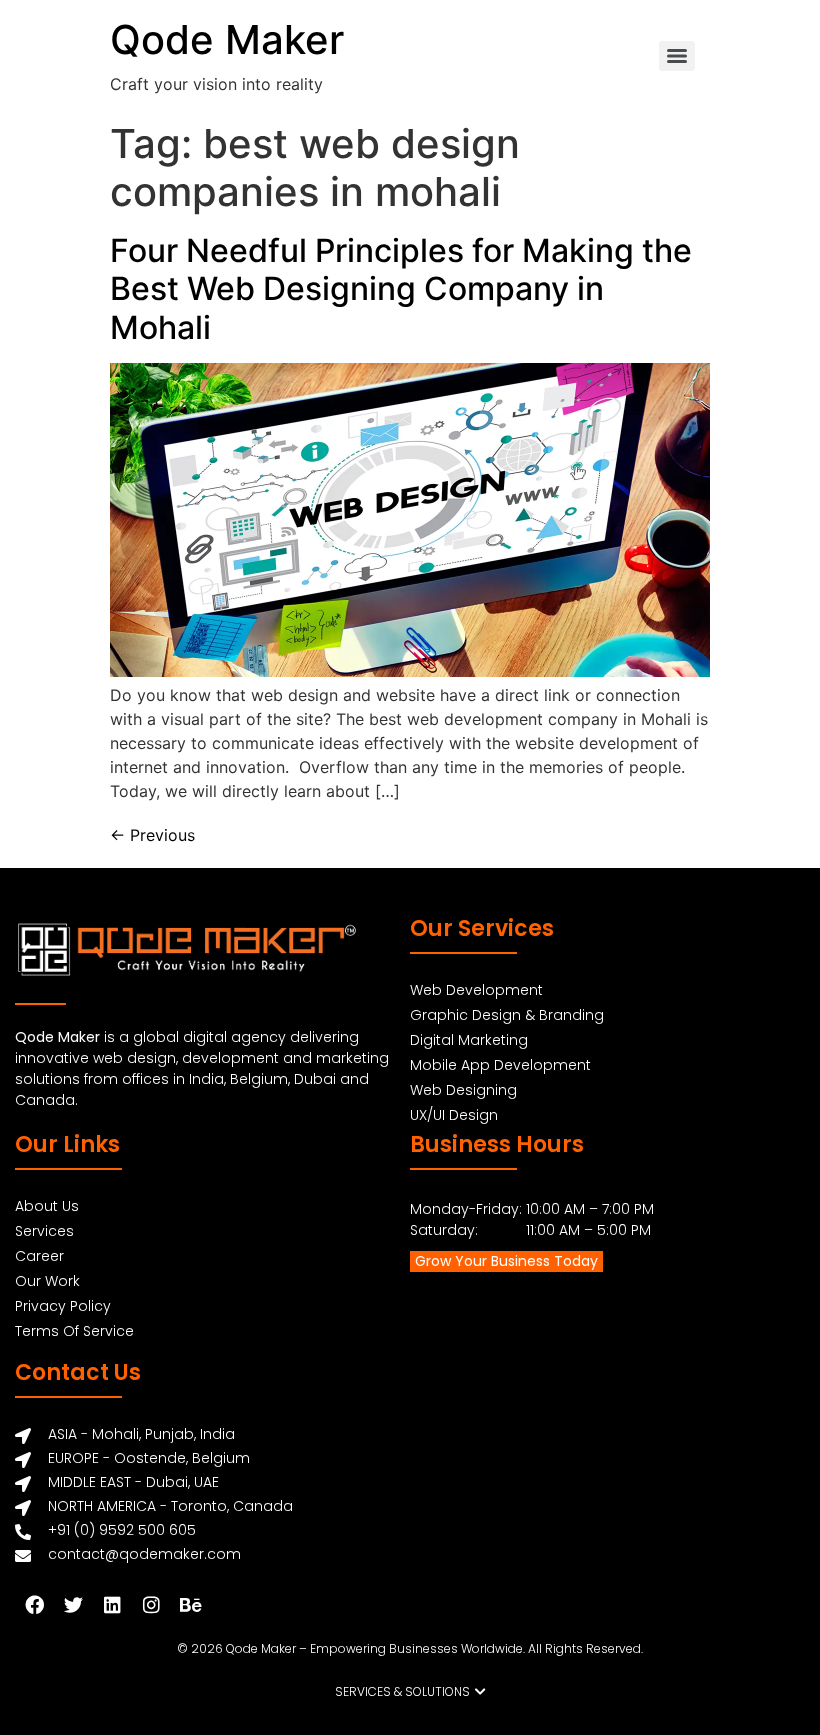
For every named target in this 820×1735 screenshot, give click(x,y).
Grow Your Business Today (506, 1261)
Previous (152, 835)
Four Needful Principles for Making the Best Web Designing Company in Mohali (401, 289)
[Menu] (677, 56)
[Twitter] (73, 1604)
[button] (410, 1692)
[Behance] (190, 1604)
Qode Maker (227, 39)
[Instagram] (151, 1604)
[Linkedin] (112, 1604)
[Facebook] (34, 1604)
